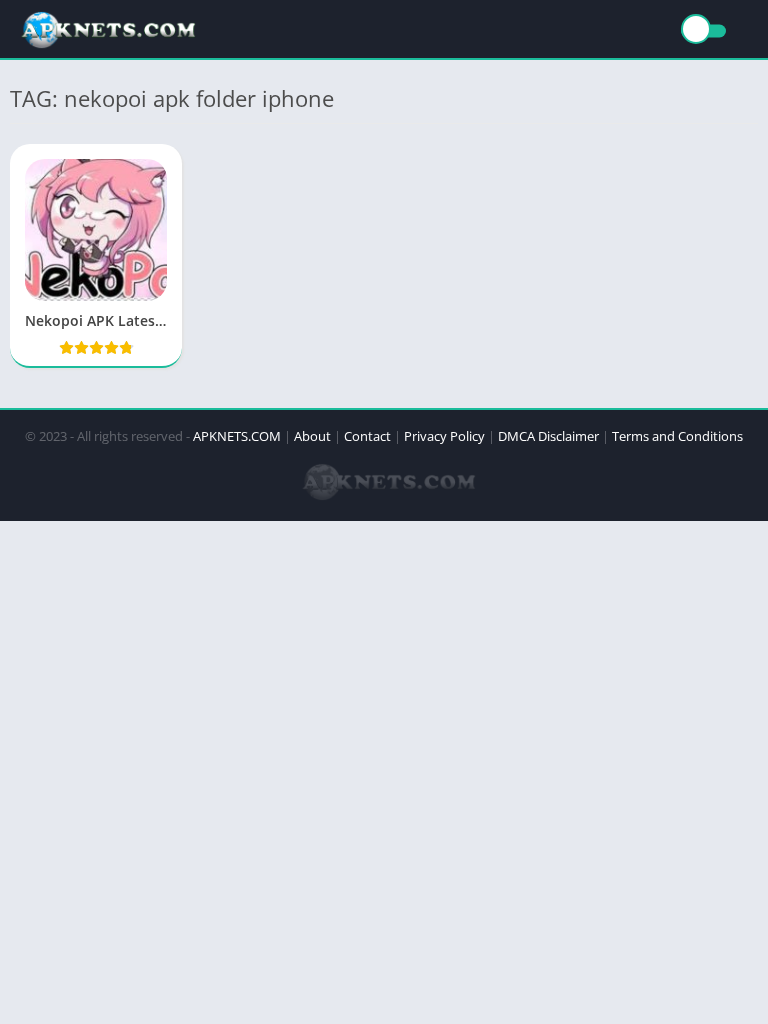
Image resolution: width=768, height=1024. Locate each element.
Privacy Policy (444, 436)
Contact (367, 436)
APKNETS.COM (237, 436)
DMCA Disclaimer (548, 436)
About (312, 436)
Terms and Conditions (677, 436)
